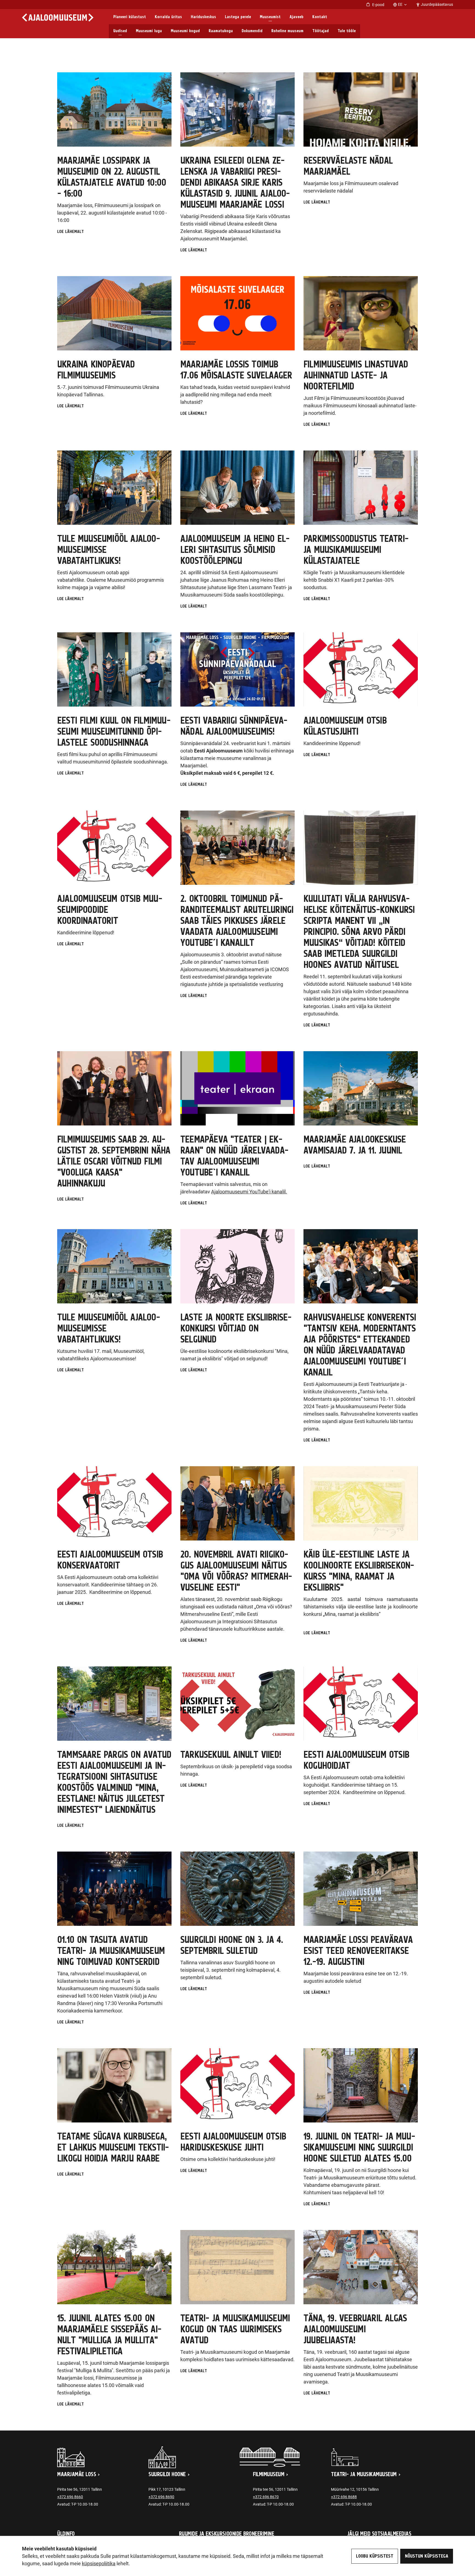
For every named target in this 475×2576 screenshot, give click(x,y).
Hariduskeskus (203, 17)
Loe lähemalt (71, 232)
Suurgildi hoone (167, 2475)
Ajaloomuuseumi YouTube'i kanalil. (249, 1192)
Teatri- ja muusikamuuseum (364, 2475)
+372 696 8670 (266, 2497)
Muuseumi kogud (185, 31)
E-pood (378, 5)
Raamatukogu (221, 31)
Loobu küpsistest (375, 2556)
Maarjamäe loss (77, 2475)
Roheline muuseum (287, 31)
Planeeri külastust (130, 17)
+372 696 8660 (70, 2497)
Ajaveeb (296, 17)
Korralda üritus (168, 17)
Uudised (120, 31)
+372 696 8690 (161, 2497)
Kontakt (320, 17)
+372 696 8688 (344, 2497)
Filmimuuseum (269, 2475)
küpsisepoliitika (99, 2563)
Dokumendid (252, 31)
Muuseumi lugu (149, 31)
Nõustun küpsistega (427, 2556)
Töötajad (321, 31)
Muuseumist (270, 17)
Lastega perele (238, 17)
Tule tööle (347, 31)
